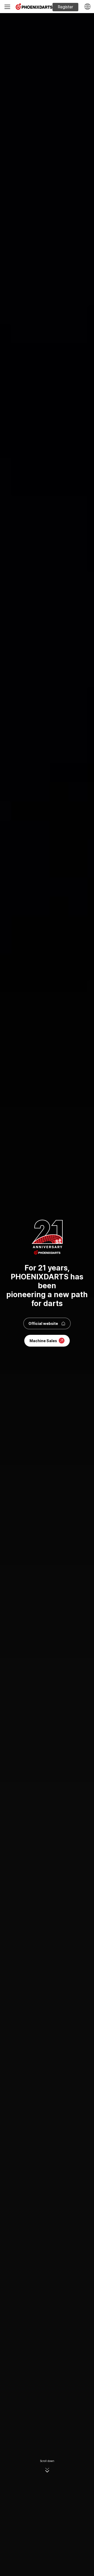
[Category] (7, 7)
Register (65, 7)
